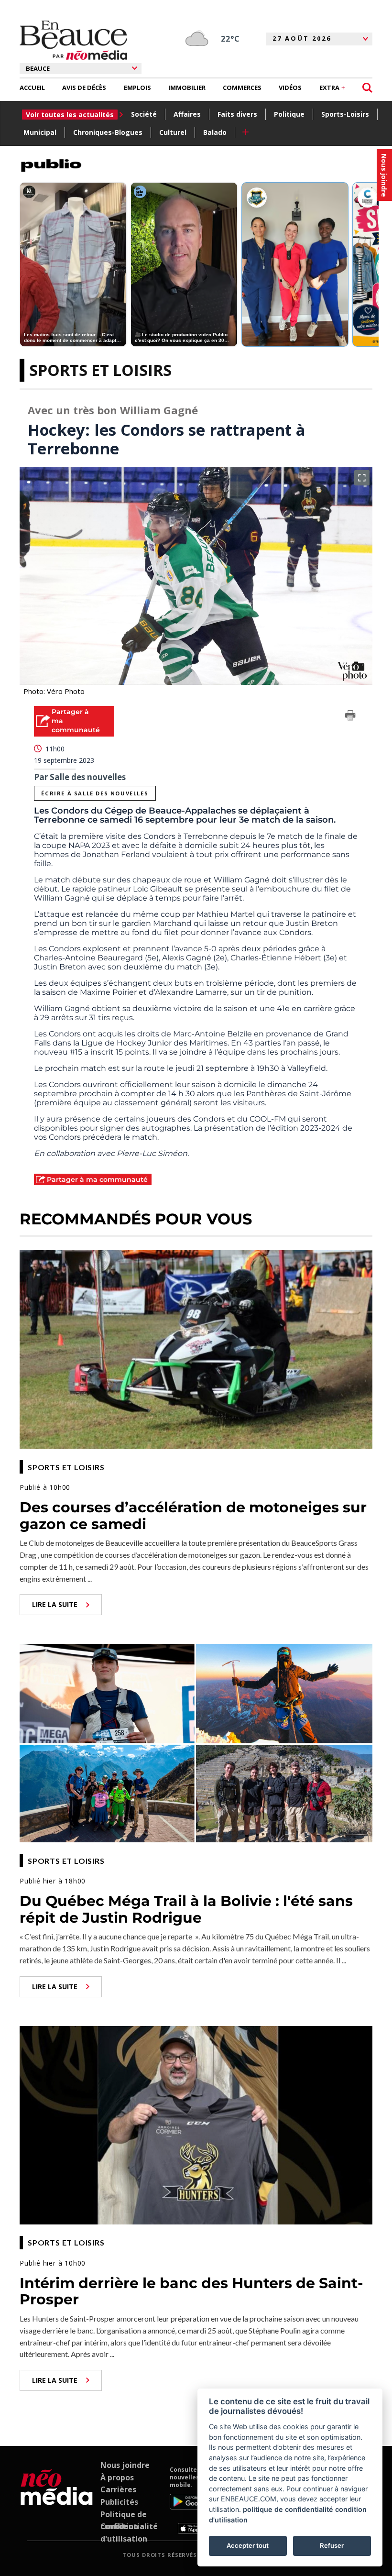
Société (144, 114)
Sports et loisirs (100, 370)
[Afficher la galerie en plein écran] (362, 478)
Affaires (187, 114)
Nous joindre (125, 2465)
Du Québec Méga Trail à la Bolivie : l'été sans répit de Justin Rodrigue (186, 1909)
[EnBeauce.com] (57, 2500)
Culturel (173, 132)
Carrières (118, 2489)
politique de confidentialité (288, 2509)
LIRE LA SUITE (55, 1604)
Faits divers (237, 114)
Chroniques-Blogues (108, 132)
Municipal (40, 132)
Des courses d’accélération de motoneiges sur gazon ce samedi (193, 1516)
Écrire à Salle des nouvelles (95, 793)
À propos (117, 2477)
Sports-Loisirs (345, 114)
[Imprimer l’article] (350, 717)
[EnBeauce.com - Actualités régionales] (73, 40)
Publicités (119, 2502)
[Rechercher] (367, 88)
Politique (289, 114)
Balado (215, 132)
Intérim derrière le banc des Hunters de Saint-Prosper (191, 2291)
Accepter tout (248, 2545)
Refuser (332, 2545)
